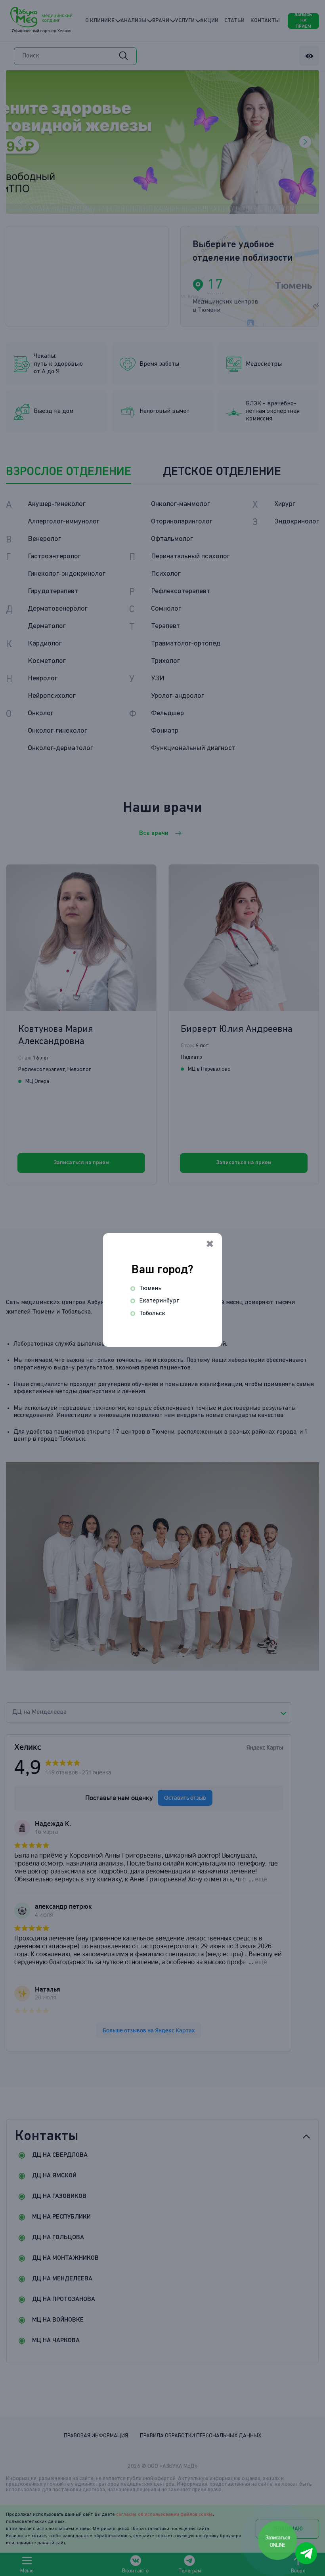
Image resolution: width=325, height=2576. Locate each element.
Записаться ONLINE (278, 2541)
